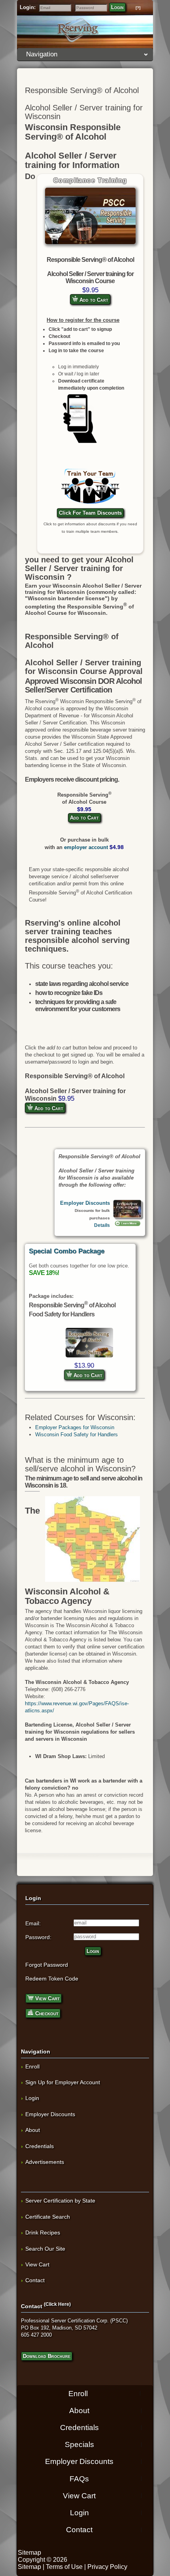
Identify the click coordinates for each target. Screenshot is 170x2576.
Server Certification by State (60, 2201)
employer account (86, 847)
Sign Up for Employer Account (63, 2082)
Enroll (32, 2066)
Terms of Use (64, 2567)
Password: (38, 1937)
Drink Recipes (43, 2233)
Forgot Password (47, 1965)
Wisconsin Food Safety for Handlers (76, 1435)
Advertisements (45, 2162)
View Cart (47, 1998)
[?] (138, 8)
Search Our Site (45, 2249)
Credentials (40, 2146)
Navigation (42, 54)
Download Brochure (47, 2356)
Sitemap (29, 2553)
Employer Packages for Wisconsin (75, 1427)
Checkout (46, 2013)
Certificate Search (48, 2217)
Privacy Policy (107, 2567)
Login (117, 7)
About (33, 2130)
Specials (79, 2444)
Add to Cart (93, 300)
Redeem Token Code (52, 1979)
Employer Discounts (85, 1203)
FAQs (79, 2478)
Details (102, 1225)
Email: (33, 1923)
